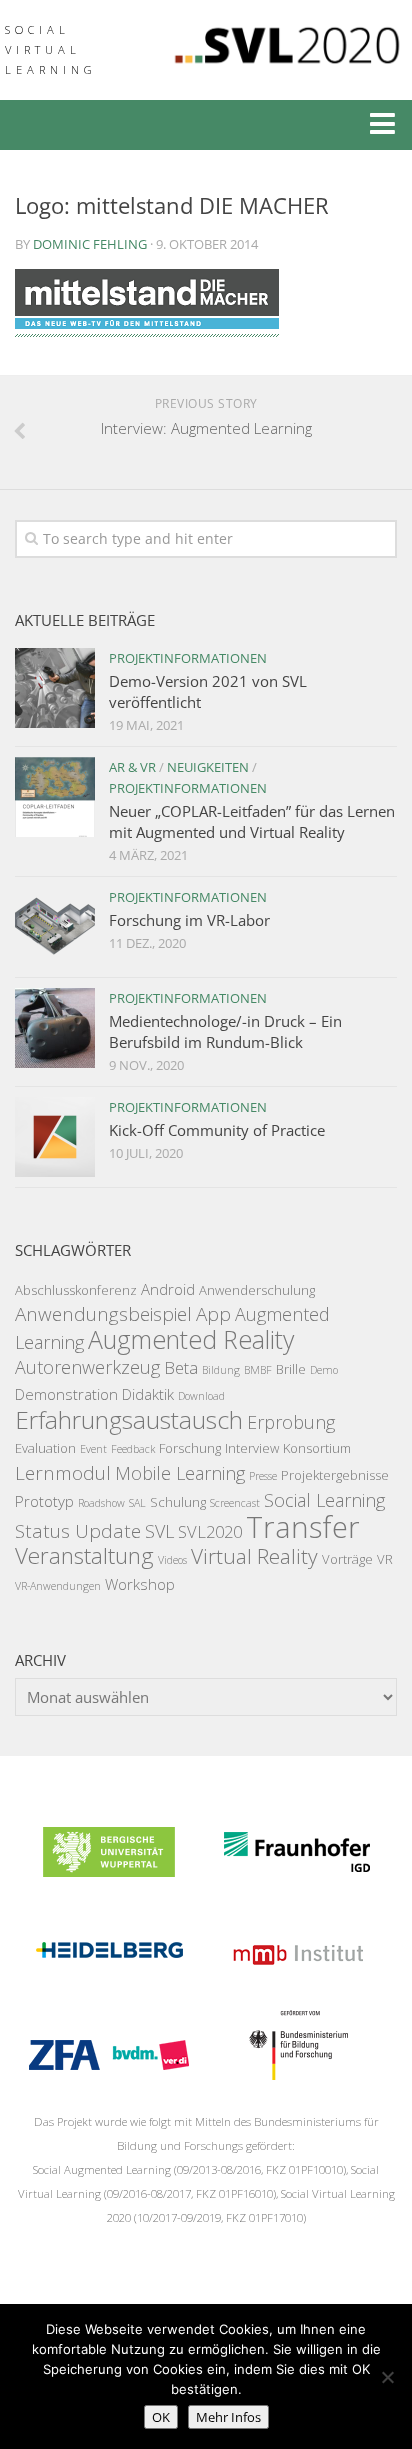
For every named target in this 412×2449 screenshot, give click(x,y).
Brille (291, 1369)
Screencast (235, 1503)
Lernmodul (63, 1473)
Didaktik (148, 1394)
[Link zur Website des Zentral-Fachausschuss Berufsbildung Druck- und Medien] (109, 2074)
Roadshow (101, 1503)
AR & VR (132, 767)
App (213, 1314)
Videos (172, 1560)
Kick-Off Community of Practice (217, 1130)
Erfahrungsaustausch (129, 1419)
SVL (159, 1531)
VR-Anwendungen (58, 1586)
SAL (137, 1503)
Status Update (78, 1531)
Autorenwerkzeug (87, 1367)
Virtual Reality (254, 1556)
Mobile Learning (180, 1473)
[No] (387, 2377)
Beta (181, 1367)
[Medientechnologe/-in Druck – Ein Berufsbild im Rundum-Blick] (55, 1028)
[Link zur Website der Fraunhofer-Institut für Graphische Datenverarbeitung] (297, 1871)
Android (168, 1289)
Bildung (221, 1370)
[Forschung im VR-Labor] (55, 927)
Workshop (140, 1584)
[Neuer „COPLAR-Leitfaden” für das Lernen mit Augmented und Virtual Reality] (55, 797)
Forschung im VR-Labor (189, 920)
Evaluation (45, 1448)
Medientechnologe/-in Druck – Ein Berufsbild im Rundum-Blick (225, 1031)
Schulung (178, 1502)
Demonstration (66, 1394)
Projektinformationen (188, 658)
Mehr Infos (228, 2417)
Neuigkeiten (208, 767)
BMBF (258, 1370)
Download (201, 1396)
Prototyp (44, 1501)
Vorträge (347, 1559)
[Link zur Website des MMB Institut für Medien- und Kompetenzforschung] (297, 1972)
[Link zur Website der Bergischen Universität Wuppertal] (109, 1871)
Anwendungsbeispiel (103, 1314)
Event (93, 1449)
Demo (324, 1370)
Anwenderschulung (257, 1290)
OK (161, 2417)
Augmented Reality (191, 1339)
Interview (252, 1448)
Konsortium (317, 1448)
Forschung (190, 1448)
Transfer (303, 1527)
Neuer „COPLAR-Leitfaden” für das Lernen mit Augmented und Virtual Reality (252, 821)
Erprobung (291, 1422)
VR (385, 1559)
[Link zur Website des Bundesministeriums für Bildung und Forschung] (297, 2074)
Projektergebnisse (335, 1475)
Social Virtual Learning (51, 49)
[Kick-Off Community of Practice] (55, 1137)
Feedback (133, 1449)
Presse (263, 1476)
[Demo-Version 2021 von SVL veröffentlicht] (55, 688)
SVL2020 (210, 1531)
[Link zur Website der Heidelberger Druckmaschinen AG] (109, 1972)
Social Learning (324, 1500)
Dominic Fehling (90, 244)
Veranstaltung (84, 1555)
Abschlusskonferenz (76, 1290)
